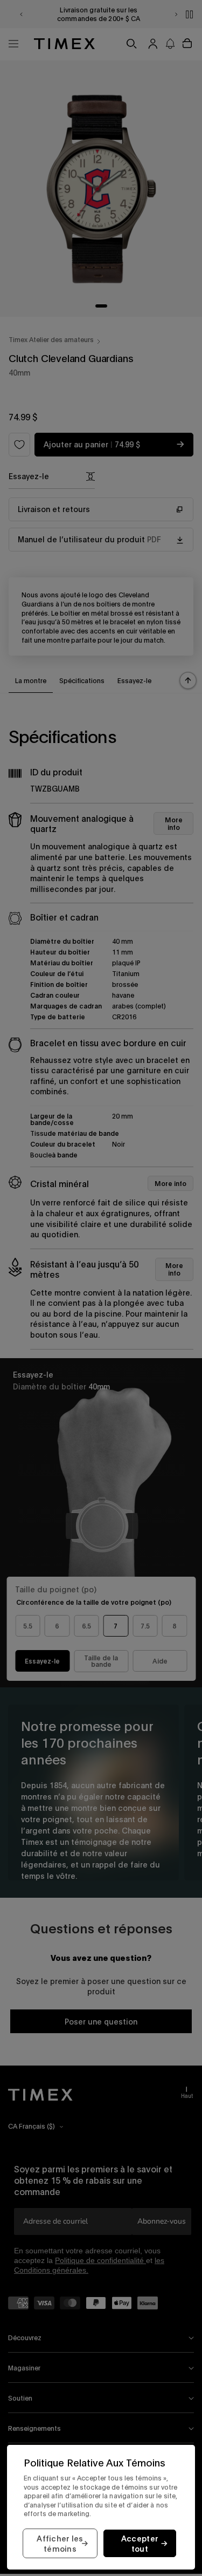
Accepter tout (140, 2544)
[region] (101, 2507)
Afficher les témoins (60, 2544)
